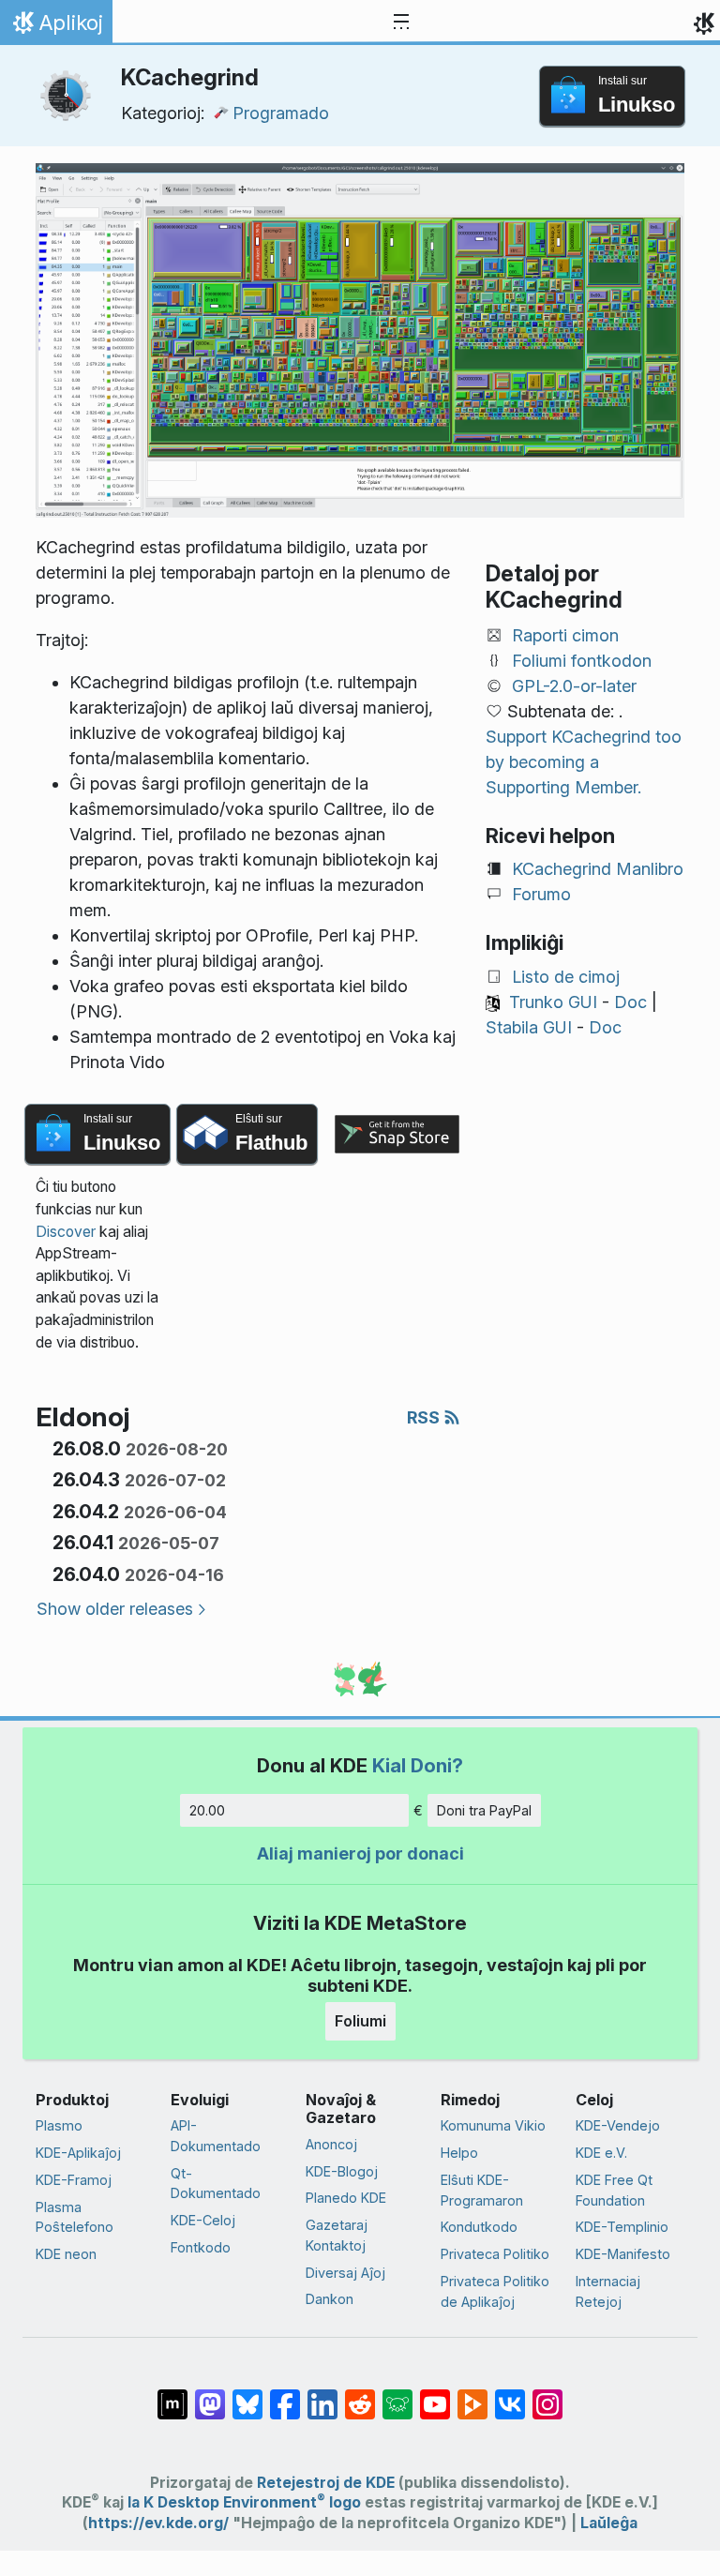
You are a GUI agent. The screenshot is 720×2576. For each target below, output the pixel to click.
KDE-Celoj (203, 2220)
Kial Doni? (418, 1765)
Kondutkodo (479, 2227)
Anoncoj (331, 2144)
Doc (630, 1002)
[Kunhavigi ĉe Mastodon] (210, 2395)
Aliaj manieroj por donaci (360, 1853)
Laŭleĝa (609, 2523)
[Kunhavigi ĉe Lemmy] (397, 2395)
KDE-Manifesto (623, 2254)
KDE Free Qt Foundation (614, 2190)
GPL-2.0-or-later (574, 686)
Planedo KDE (346, 2198)
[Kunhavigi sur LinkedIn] (322, 2395)
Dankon (330, 2299)
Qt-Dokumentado (216, 2184)
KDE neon (66, 2254)
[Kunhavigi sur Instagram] (547, 2395)
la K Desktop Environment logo (244, 2502)
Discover (66, 1232)
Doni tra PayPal (484, 1810)
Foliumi (360, 2021)
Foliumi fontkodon (582, 661)
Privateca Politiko (495, 2254)
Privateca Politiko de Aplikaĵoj (495, 2291)
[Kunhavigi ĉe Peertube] (472, 2395)
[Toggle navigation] (401, 23)
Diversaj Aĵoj (345, 2273)
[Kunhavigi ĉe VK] (510, 2395)
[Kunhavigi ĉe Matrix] (172, 2395)
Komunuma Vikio (493, 2125)
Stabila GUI (529, 1027)
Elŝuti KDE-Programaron (482, 2190)
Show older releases (115, 1609)
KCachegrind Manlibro (598, 869)
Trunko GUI (553, 1002)
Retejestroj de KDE (326, 2483)
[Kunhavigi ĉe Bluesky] (247, 2395)
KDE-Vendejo (618, 2125)
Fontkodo (201, 2247)
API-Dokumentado (216, 2136)
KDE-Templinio (622, 2227)
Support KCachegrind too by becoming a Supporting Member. (584, 762)
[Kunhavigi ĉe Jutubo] (435, 2395)
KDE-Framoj (74, 2180)
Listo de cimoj (566, 977)
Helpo (459, 2153)
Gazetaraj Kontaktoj (337, 2235)
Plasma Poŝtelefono (75, 2217)
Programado (281, 113)
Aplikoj (56, 27)
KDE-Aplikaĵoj (78, 2153)
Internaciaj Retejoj (608, 2291)
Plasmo (59, 2125)
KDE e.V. (601, 2153)
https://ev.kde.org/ (158, 2523)
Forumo (541, 894)
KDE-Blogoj (342, 2171)
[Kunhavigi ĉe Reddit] (360, 2395)
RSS (425, 1417)
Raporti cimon (565, 635)
